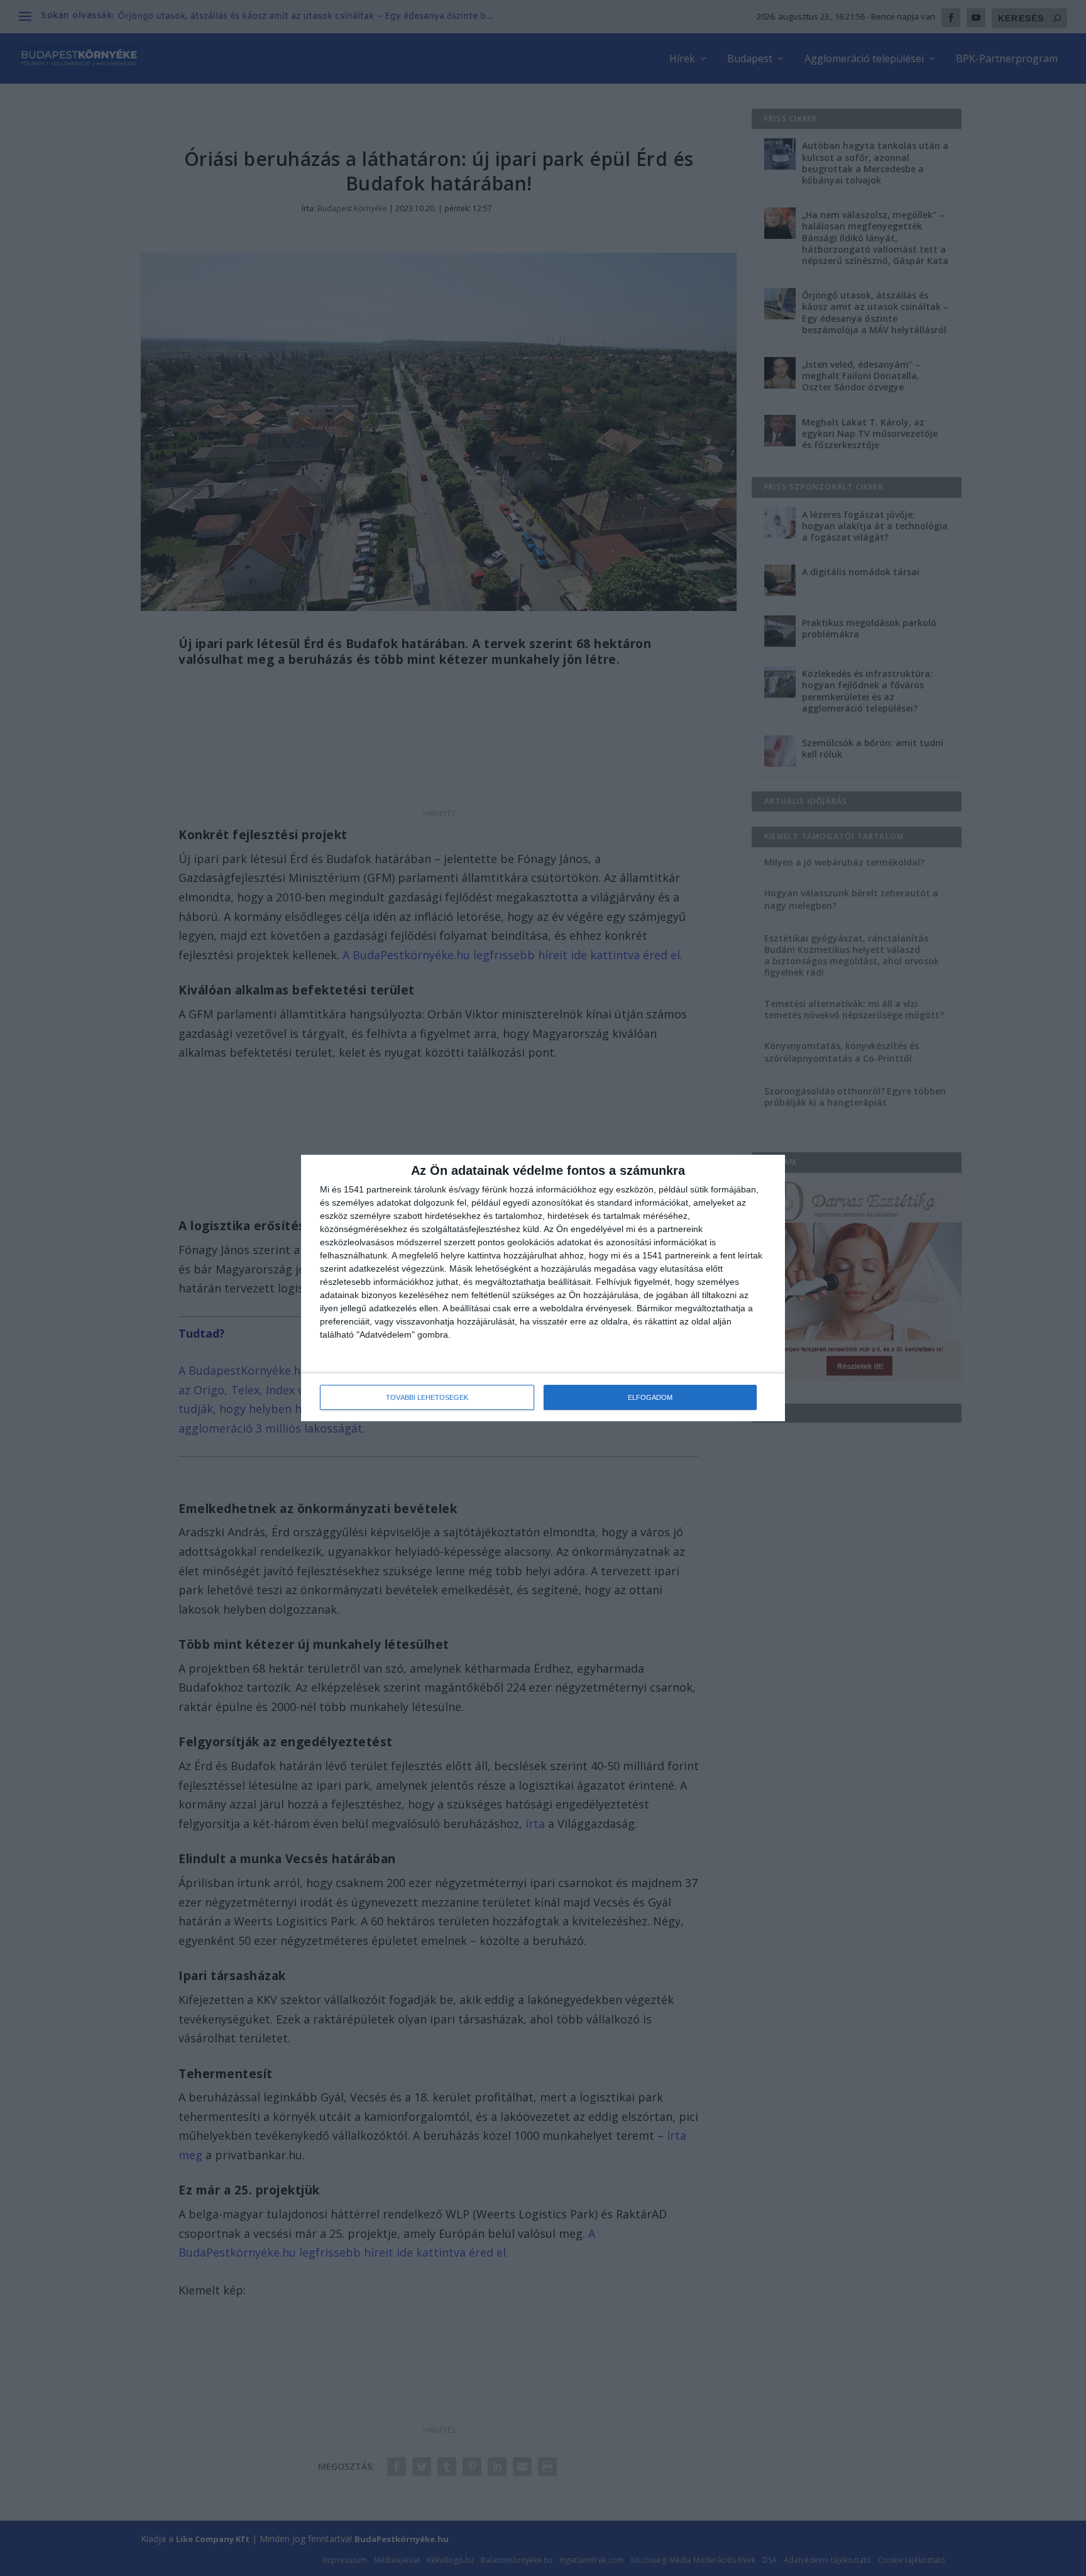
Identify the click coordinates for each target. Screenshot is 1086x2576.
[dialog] (543, 1288)
